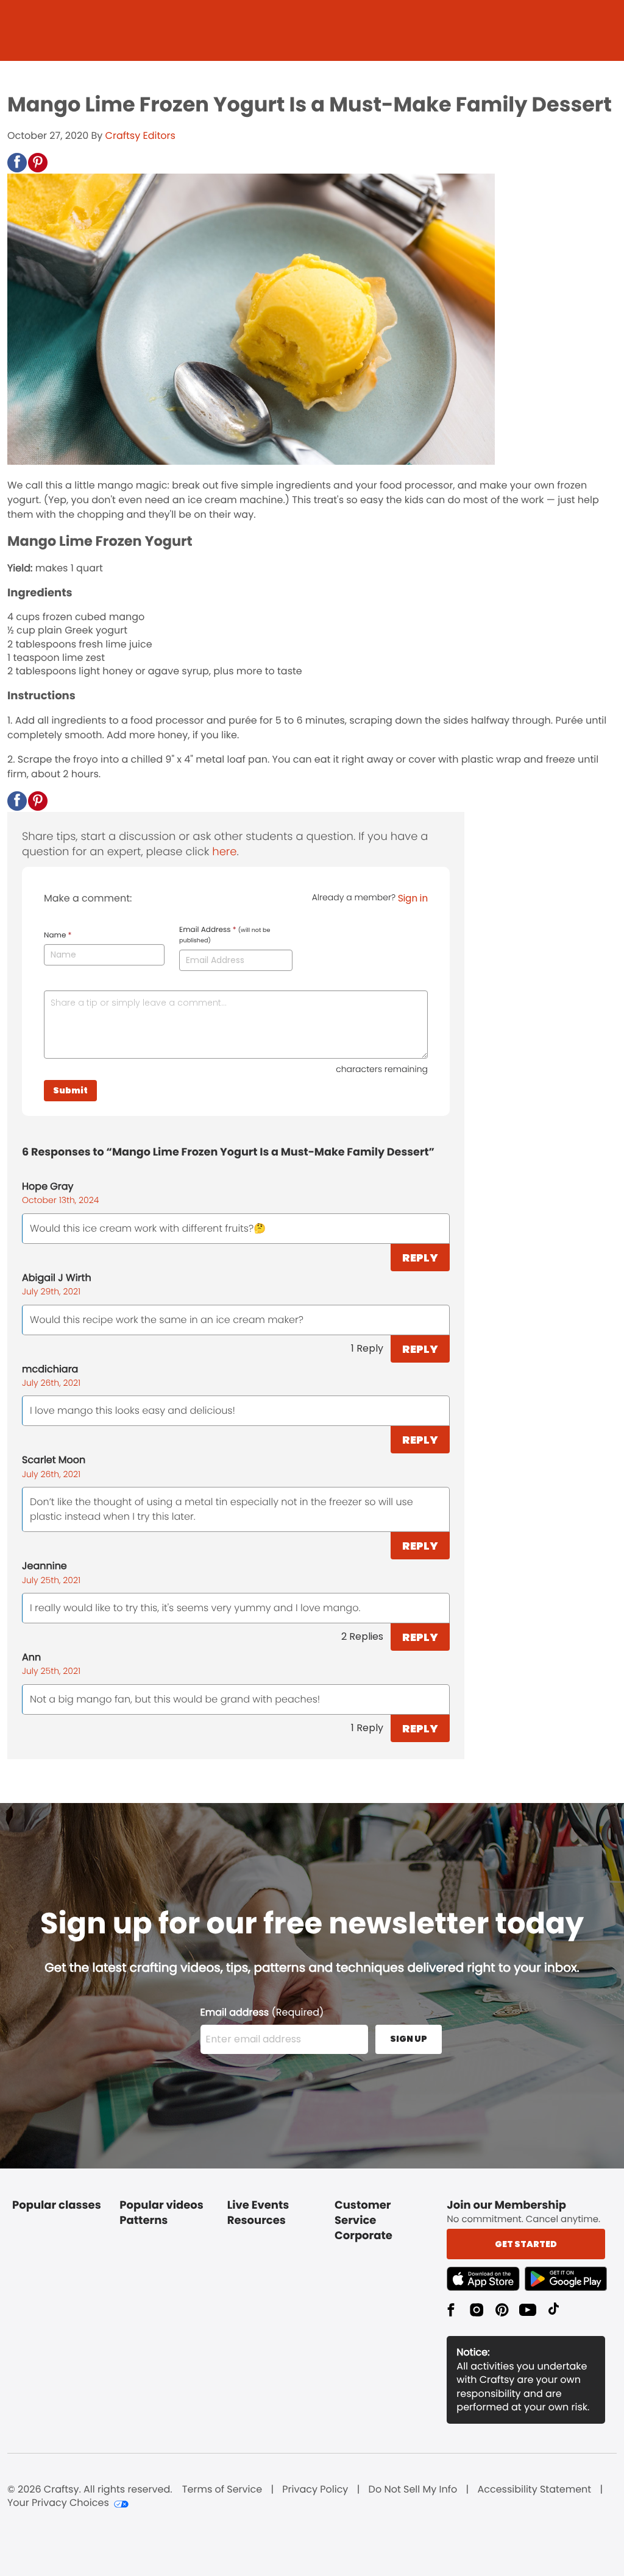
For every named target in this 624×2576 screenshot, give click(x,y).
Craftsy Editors (140, 136)
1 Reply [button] (367, 1348)
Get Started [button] (526, 2244)
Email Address (225, 935)
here (224, 852)
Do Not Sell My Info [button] (413, 2490)
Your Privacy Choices (58, 2503)
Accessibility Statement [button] (534, 2490)
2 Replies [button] (362, 1636)
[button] (17, 163)
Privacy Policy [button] (315, 2490)
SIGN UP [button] (409, 2039)
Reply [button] (420, 1258)
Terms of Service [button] (222, 2490)
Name (58, 936)
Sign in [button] (413, 898)
